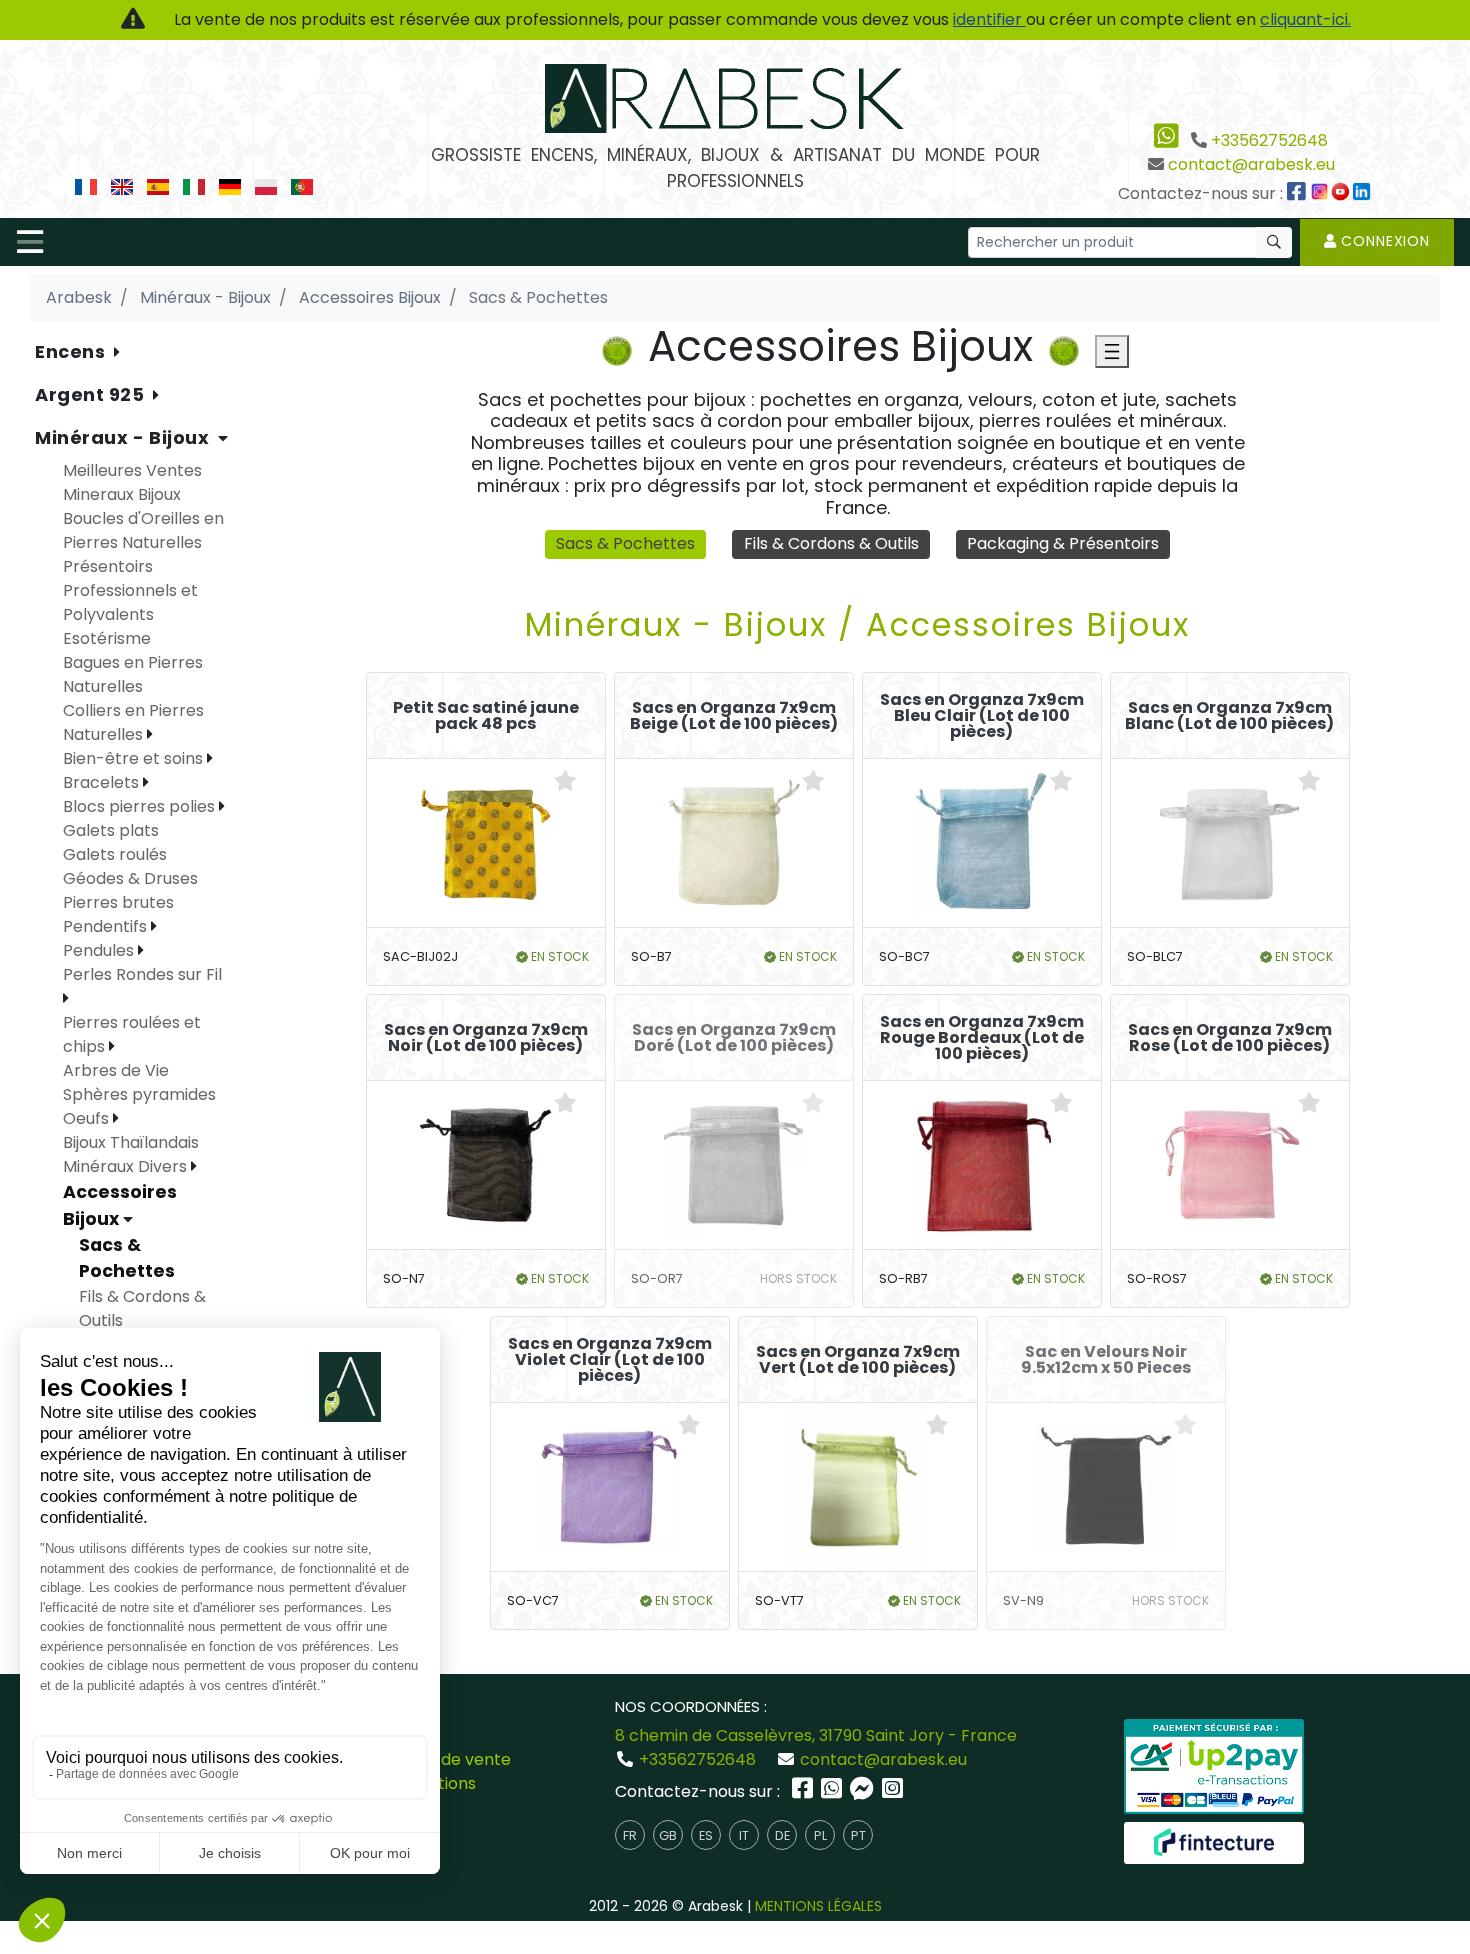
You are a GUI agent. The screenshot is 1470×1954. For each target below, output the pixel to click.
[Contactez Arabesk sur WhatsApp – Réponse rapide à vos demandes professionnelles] (833, 1791)
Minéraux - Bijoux (124, 437)
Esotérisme (107, 638)
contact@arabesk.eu (1251, 164)
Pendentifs (107, 926)
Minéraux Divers (127, 1166)
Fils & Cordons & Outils (831, 543)
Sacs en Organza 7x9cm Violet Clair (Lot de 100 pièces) (610, 1360)
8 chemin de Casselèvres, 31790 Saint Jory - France (816, 1735)
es (706, 1835)
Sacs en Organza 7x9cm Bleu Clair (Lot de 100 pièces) (982, 716)
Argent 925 (92, 394)
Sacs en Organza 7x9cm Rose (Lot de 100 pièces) (1230, 1038)
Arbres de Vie (116, 1070)
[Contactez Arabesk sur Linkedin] (1364, 193)
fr (630, 1835)
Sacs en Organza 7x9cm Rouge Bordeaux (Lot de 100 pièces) (982, 1038)
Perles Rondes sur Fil (142, 974)
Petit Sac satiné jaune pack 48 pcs (486, 716)
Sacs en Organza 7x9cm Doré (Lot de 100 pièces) (734, 1038)
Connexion (1383, 241)
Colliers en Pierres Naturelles (133, 722)
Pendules (100, 950)
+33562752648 (1269, 140)
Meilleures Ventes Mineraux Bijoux (132, 482)
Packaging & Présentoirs (1063, 543)
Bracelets (103, 782)
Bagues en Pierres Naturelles (133, 674)
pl (820, 1835)
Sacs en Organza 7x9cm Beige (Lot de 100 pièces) (734, 716)
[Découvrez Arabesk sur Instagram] (1322, 193)
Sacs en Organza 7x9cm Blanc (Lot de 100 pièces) (1229, 716)
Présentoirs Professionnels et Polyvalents (130, 590)
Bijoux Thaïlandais (131, 1142)
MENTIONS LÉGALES (818, 1906)
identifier (989, 19)
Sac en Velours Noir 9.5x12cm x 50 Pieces (1106, 1360)
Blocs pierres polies (141, 806)
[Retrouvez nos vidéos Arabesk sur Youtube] (1343, 193)
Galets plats (111, 830)
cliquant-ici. (1305, 19)
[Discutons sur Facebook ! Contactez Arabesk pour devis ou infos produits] (864, 1791)
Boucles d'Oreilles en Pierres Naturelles (143, 530)
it (744, 1835)
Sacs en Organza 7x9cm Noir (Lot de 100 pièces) (486, 1038)
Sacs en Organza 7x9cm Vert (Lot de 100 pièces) (858, 1360)
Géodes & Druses (130, 878)
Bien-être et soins (135, 758)
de (782, 1835)
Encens (72, 351)
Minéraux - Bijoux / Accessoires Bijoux (857, 624)
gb (668, 1835)
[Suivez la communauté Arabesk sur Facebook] (1298, 193)
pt (858, 1835)
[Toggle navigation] (30, 242)
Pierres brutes (118, 902)
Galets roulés (115, 854)
